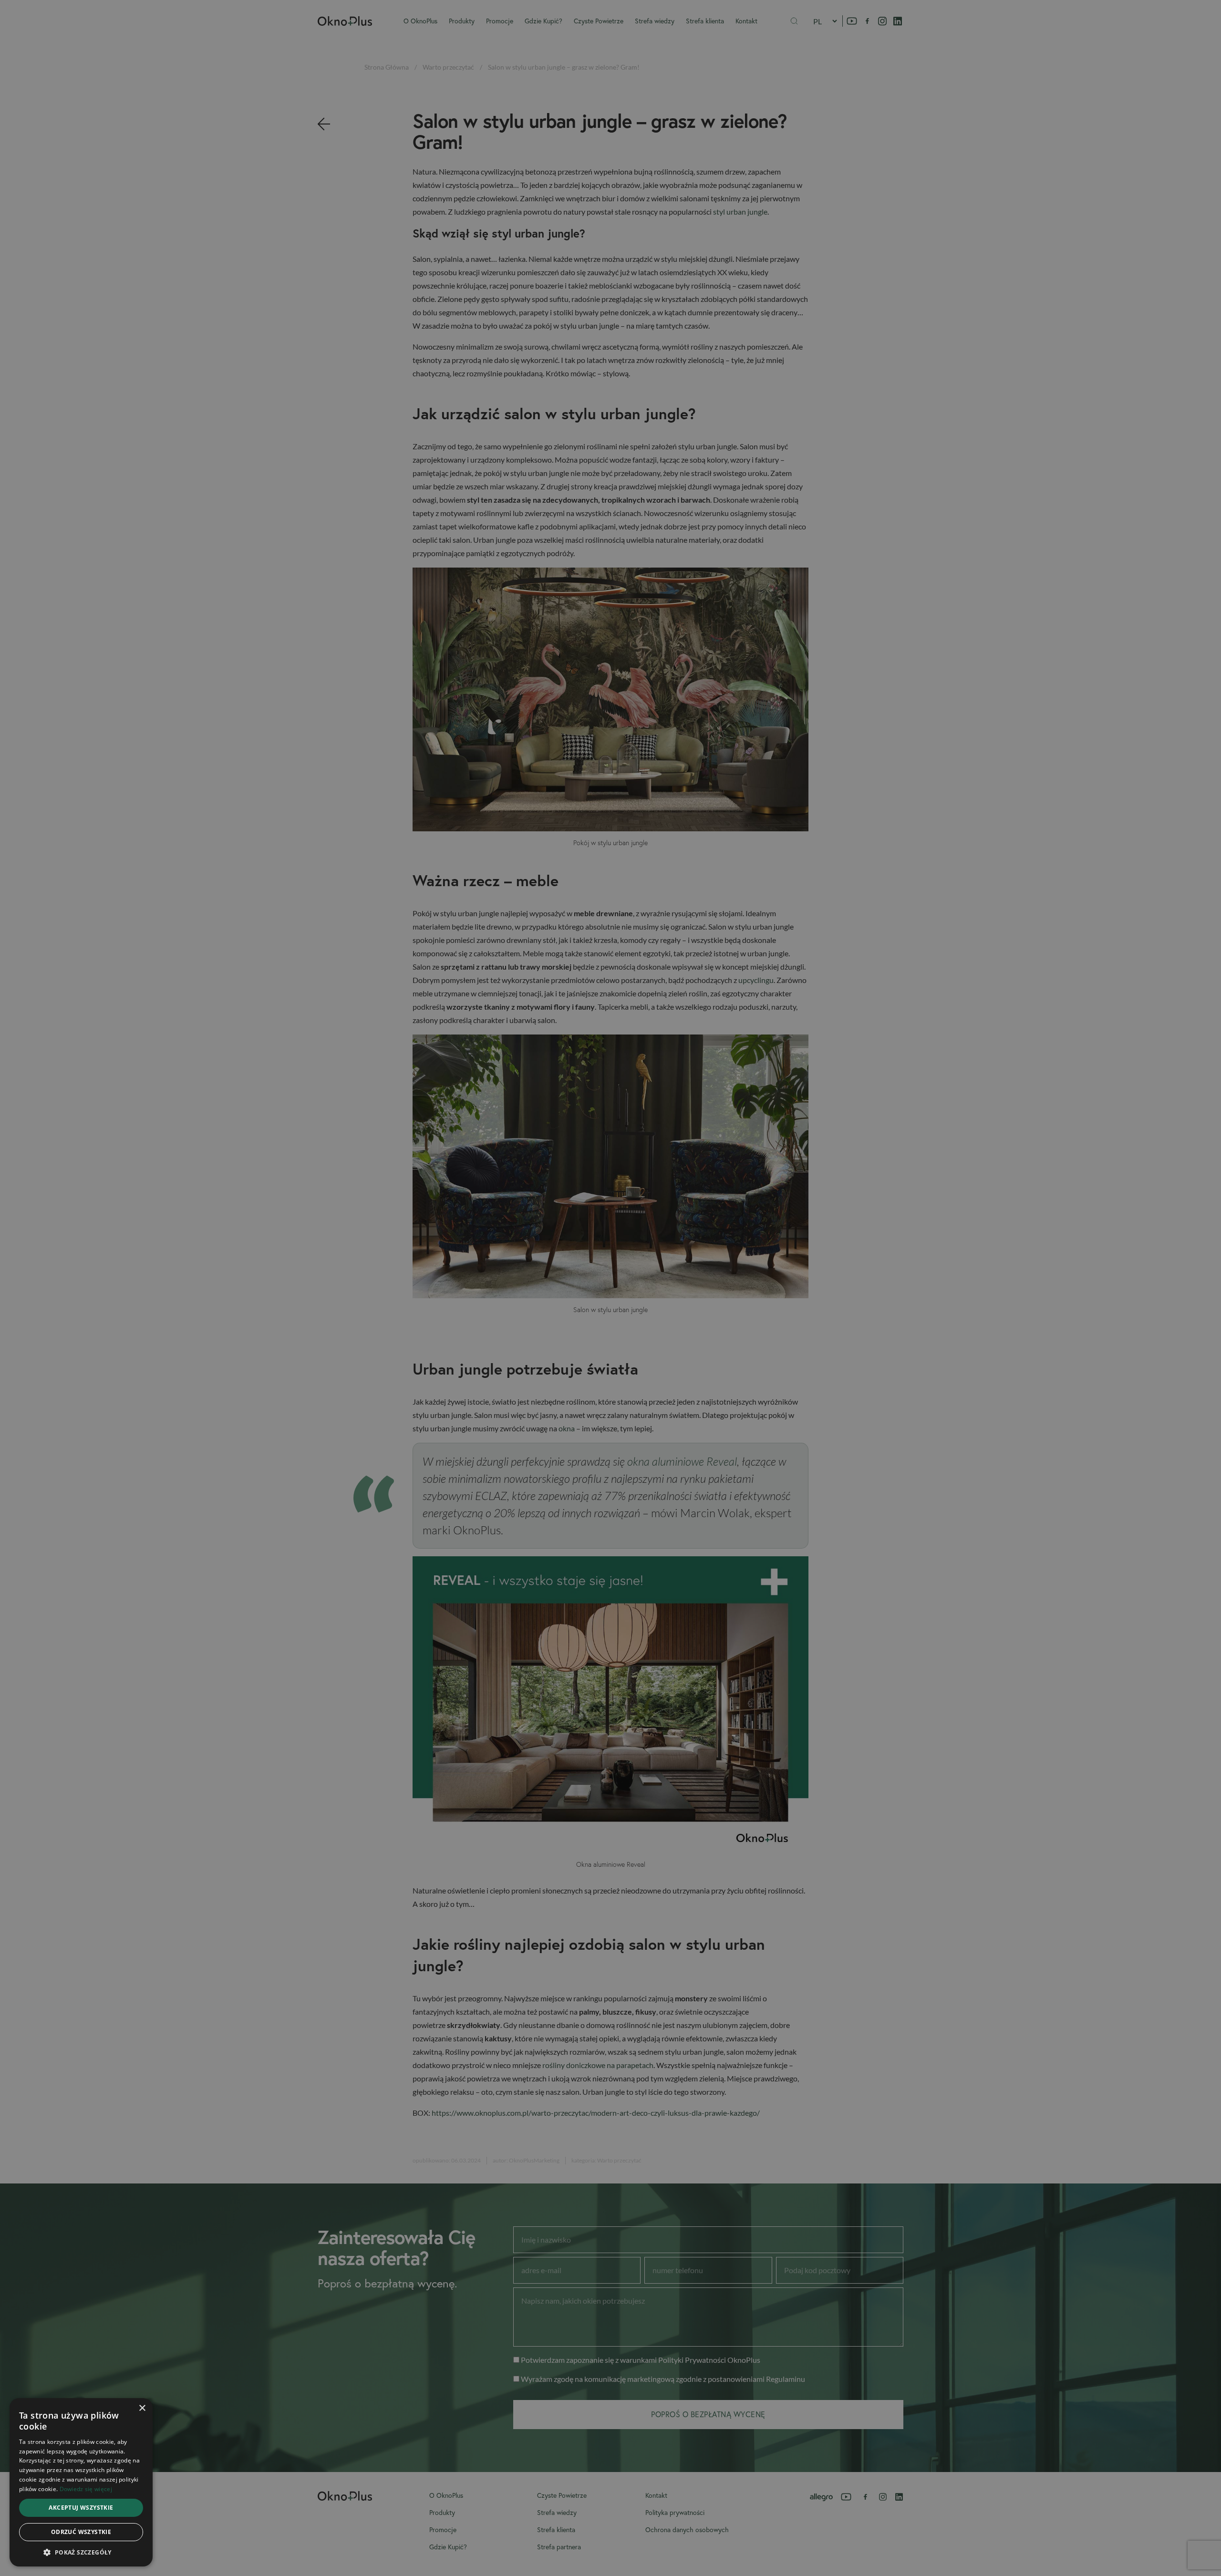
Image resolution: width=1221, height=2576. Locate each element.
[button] (81, 2552)
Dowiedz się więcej (86, 2489)
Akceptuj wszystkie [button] (81, 2508)
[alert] (610, 1288)
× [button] (142, 2408)
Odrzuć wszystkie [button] (81, 2532)
